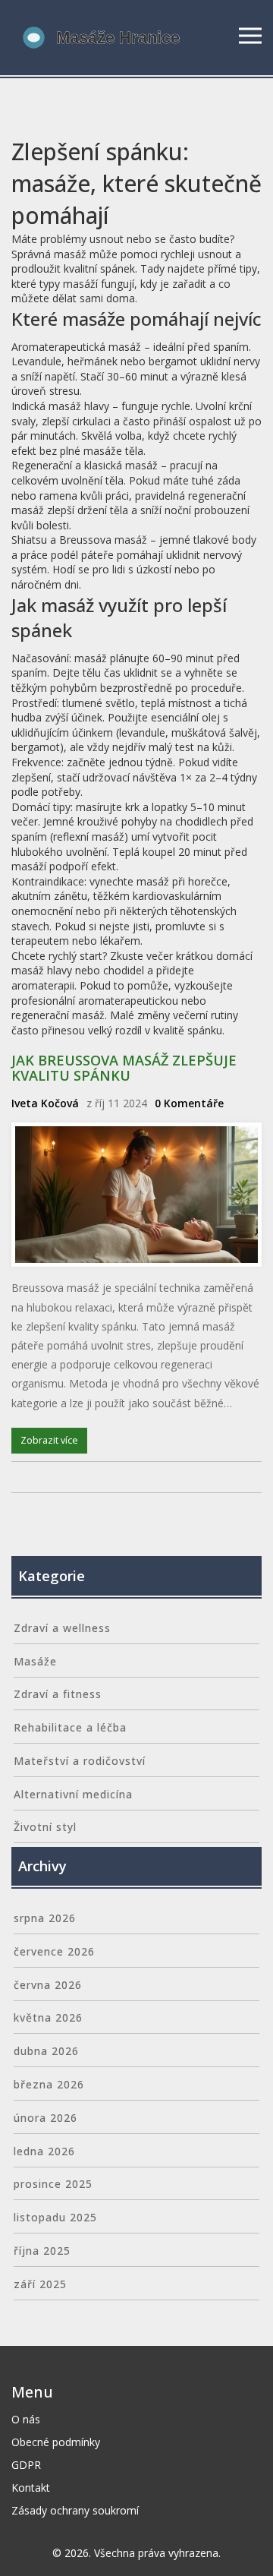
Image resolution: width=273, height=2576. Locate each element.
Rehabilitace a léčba (70, 1727)
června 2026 (48, 1985)
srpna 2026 (45, 1918)
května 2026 (48, 2017)
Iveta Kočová (45, 1103)
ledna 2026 (44, 2151)
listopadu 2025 (55, 2217)
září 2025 (40, 2284)
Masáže (35, 1661)
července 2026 (54, 1951)
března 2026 (49, 2084)
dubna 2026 (46, 2051)
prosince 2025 (53, 2184)
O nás (26, 2419)
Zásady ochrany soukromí (75, 2510)
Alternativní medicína (73, 1794)
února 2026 (45, 2118)
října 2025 (42, 2251)
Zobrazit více (49, 1440)
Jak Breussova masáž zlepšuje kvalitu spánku (124, 1068)
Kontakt (31, 2488)
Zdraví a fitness (58, 1694)
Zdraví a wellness (62, 1628)
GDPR (26, 2465)
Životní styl (45, 1827)
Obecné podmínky (56, 2442)
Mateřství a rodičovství (80, 1761)
